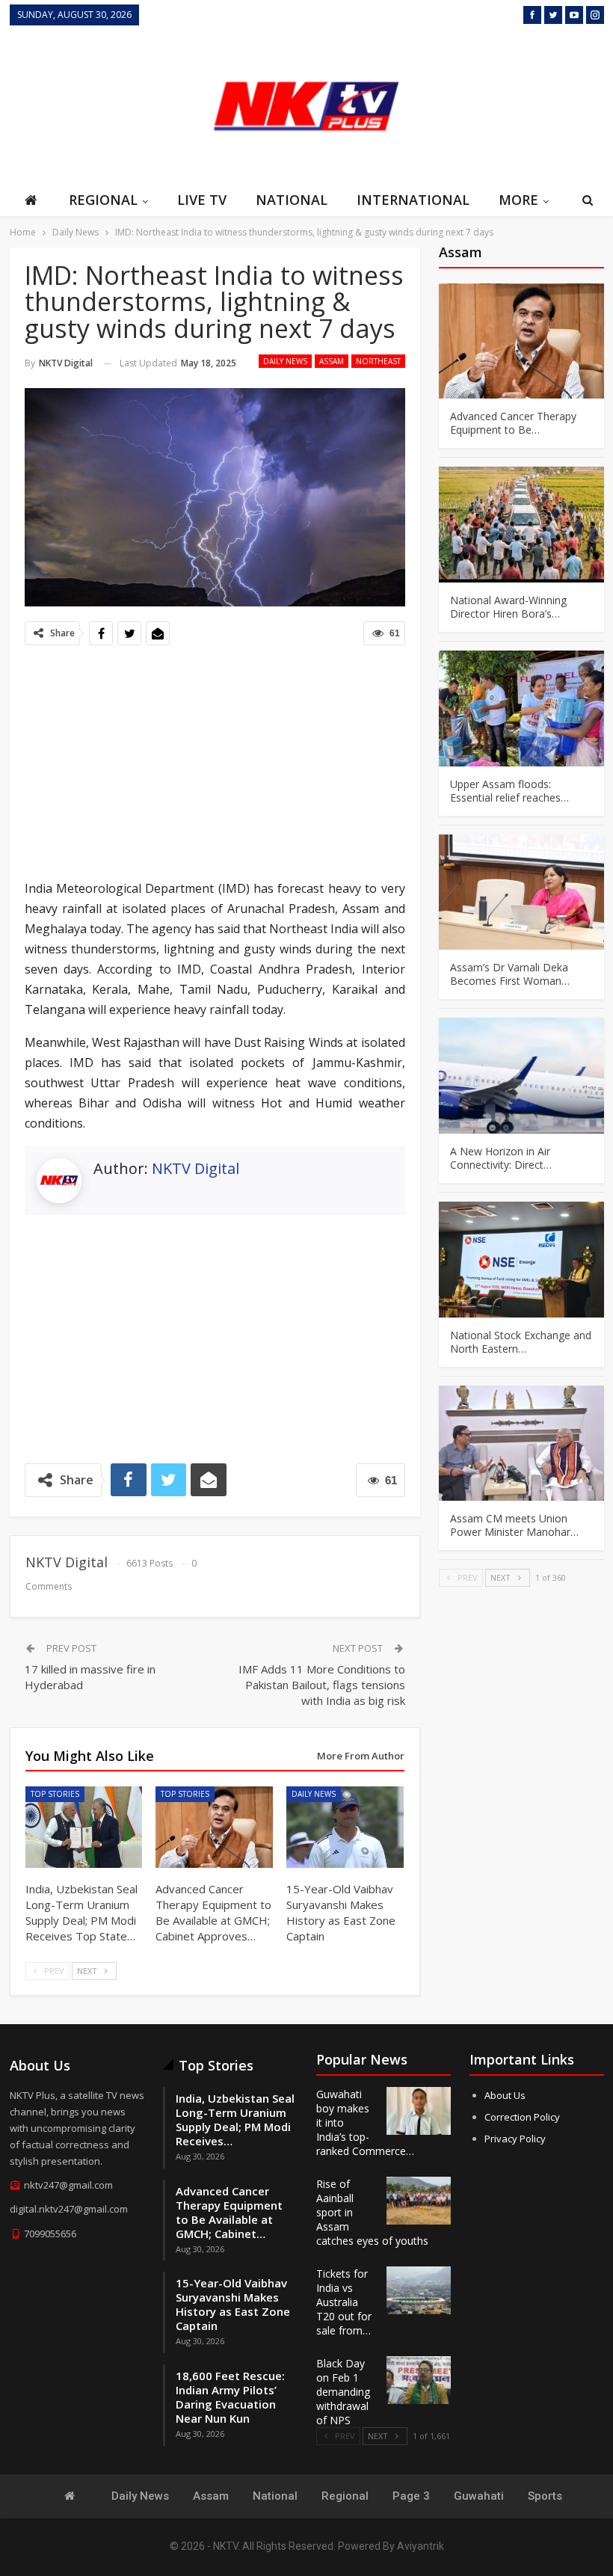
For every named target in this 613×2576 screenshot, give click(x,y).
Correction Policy (522, 2117)
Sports (545, 2496)
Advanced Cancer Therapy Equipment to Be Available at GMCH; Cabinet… (229, 2212)
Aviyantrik (421, 2546)
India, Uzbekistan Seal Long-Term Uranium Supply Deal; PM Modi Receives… (235, 2119)
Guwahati (479, 2496)
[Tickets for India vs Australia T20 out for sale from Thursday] (419, 2290)
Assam (332, 361)
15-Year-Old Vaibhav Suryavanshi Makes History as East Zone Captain (233, 2304)
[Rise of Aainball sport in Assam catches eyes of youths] (419, 2201)
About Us (505, 2095)
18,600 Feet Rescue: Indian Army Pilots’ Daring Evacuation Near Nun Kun (230, 2397)
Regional (103, 200)
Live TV (202, 200)
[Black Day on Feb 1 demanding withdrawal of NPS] (419, 2380)
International (413, 200)
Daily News (285, 361)
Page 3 (411, 2496)
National (292, 200)
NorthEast (378, 361)
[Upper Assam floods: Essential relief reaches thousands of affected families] (521, 708)
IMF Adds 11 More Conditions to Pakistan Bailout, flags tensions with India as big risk (322, 1685)
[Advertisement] (529, 104)
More (518, 200)
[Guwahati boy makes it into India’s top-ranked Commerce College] (419, 2111)
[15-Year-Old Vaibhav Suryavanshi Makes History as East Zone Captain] (345, 1828)
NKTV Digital (195, 1168)
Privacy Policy (515, 2139)
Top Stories (55, 1794)
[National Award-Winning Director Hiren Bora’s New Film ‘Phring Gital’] (521, 525)
